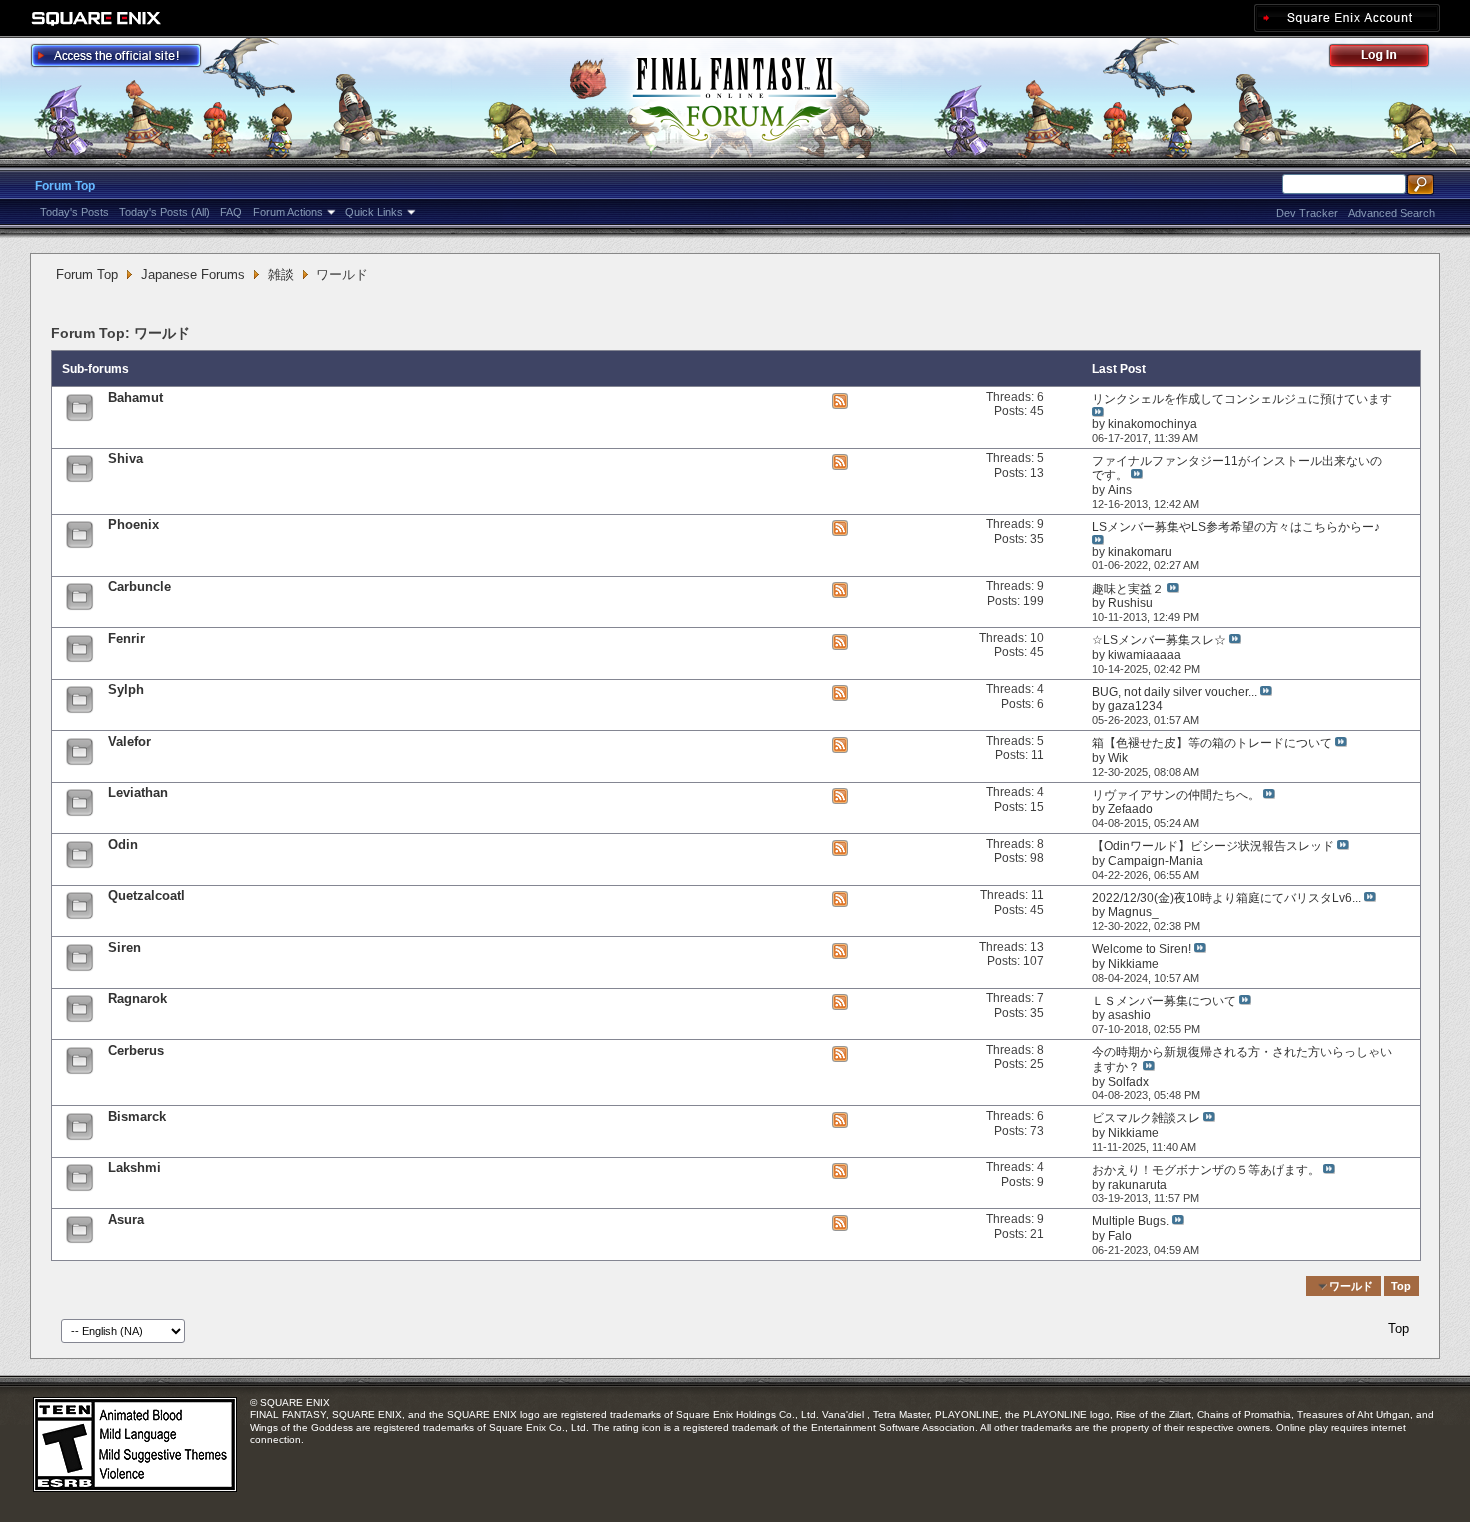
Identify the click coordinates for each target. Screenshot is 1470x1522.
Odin (123, 844)
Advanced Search (1391, 213)
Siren (124, 947)
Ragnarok (137, 998)
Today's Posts (74, 212)
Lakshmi (134, 1167)
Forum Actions (288, 212)
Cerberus (136, 1050)
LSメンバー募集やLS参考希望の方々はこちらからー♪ (1236, 527)
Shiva (125, 458)
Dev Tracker (1307, 213)
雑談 (281, 274)
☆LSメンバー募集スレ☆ (1159, 640)
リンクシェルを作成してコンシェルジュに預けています (1242, 399)
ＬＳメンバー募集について (1164, 1001)
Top (1401, 1286)
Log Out (1389, 58)
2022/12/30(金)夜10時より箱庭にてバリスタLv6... (1226, 898)
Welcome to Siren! (1141, 949)
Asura (126, 1219)
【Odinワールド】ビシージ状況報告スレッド (1213, 846)
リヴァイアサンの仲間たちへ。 (1176, 795)
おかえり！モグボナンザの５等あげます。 (1206, 1170)
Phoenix (133, 524)
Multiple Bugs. (1130, 1221)
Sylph (126, 689)
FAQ (231, 212)
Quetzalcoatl (146, 895)
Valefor (129, 741)
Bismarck (137, 1116)
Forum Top (65, 186)
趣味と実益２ (1128, 589)
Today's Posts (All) (164, 212)
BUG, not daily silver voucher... (1174, 692)
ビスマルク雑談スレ (1146, 1118)
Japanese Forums (193, 274)
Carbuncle (139, 586)
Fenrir (126, 638)
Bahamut (135, 397)
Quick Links (374, 212)
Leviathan (138, 792)
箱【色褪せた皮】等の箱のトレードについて (1212, 743)
